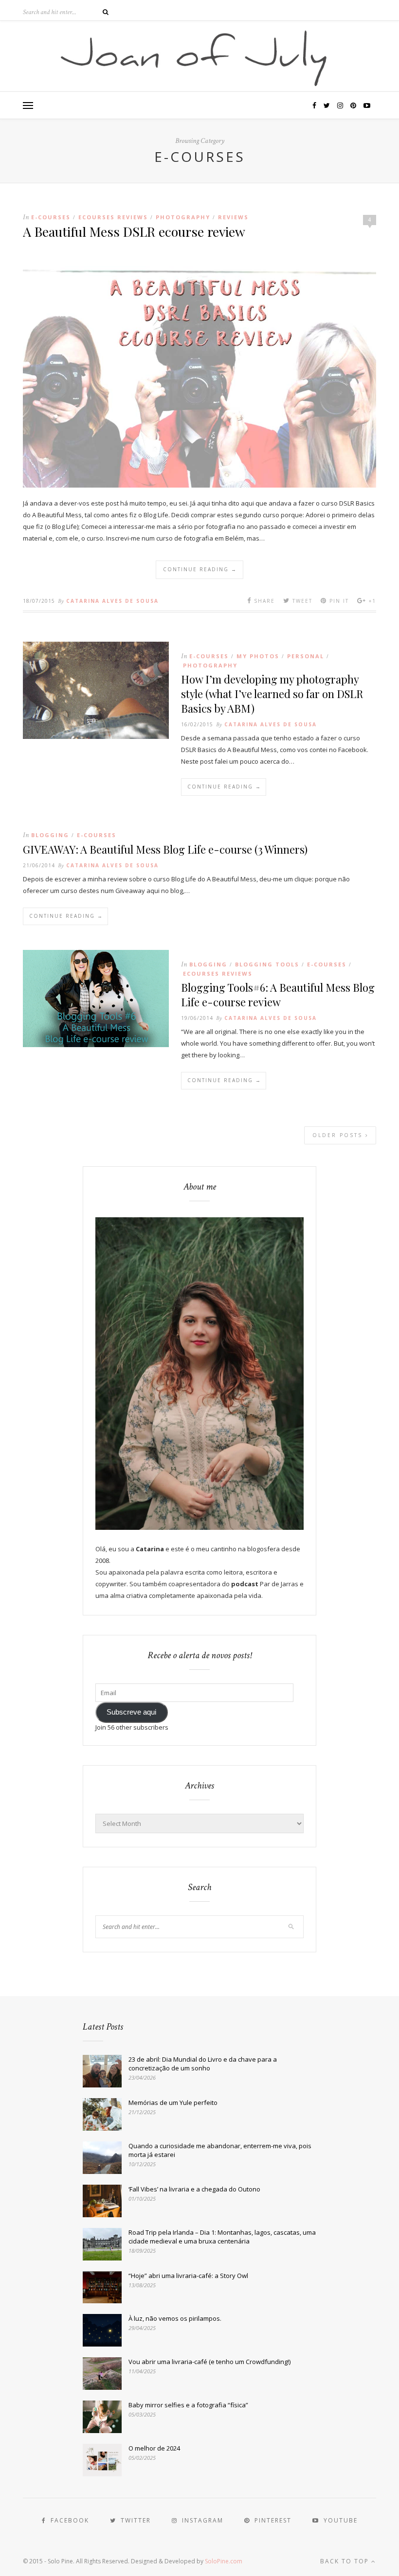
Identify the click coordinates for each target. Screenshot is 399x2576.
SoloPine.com (224, 2561)
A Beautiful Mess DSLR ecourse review (134, 231)
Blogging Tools (267, 964)
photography (183, 217)
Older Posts (339, 1135)
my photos (258, 656)
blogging (50, 835)
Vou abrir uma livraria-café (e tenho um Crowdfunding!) (209, 2362)
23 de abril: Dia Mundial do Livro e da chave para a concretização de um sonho (203, 2064)
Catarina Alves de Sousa (112, 601)
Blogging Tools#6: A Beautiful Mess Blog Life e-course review (278, 995)
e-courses (51, 217)
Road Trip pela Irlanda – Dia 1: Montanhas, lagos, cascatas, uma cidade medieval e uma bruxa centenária (222, 2237)
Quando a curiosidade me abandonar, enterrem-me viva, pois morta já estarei (220, 2150)
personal (306, 656)
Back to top (346, 2561)
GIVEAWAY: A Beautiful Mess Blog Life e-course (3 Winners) (165, 849)
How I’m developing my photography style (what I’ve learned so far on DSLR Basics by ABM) (272, 694)
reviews (233, 217)
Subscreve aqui (131, 1712)
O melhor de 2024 (154, 2448)
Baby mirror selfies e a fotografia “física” (188, 2405)
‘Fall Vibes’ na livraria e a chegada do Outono (194, 2189)
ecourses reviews (113, 217)
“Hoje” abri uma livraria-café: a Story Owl (188, 2276)
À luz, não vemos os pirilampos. (175, 2318)
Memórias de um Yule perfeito (173, 2103)
